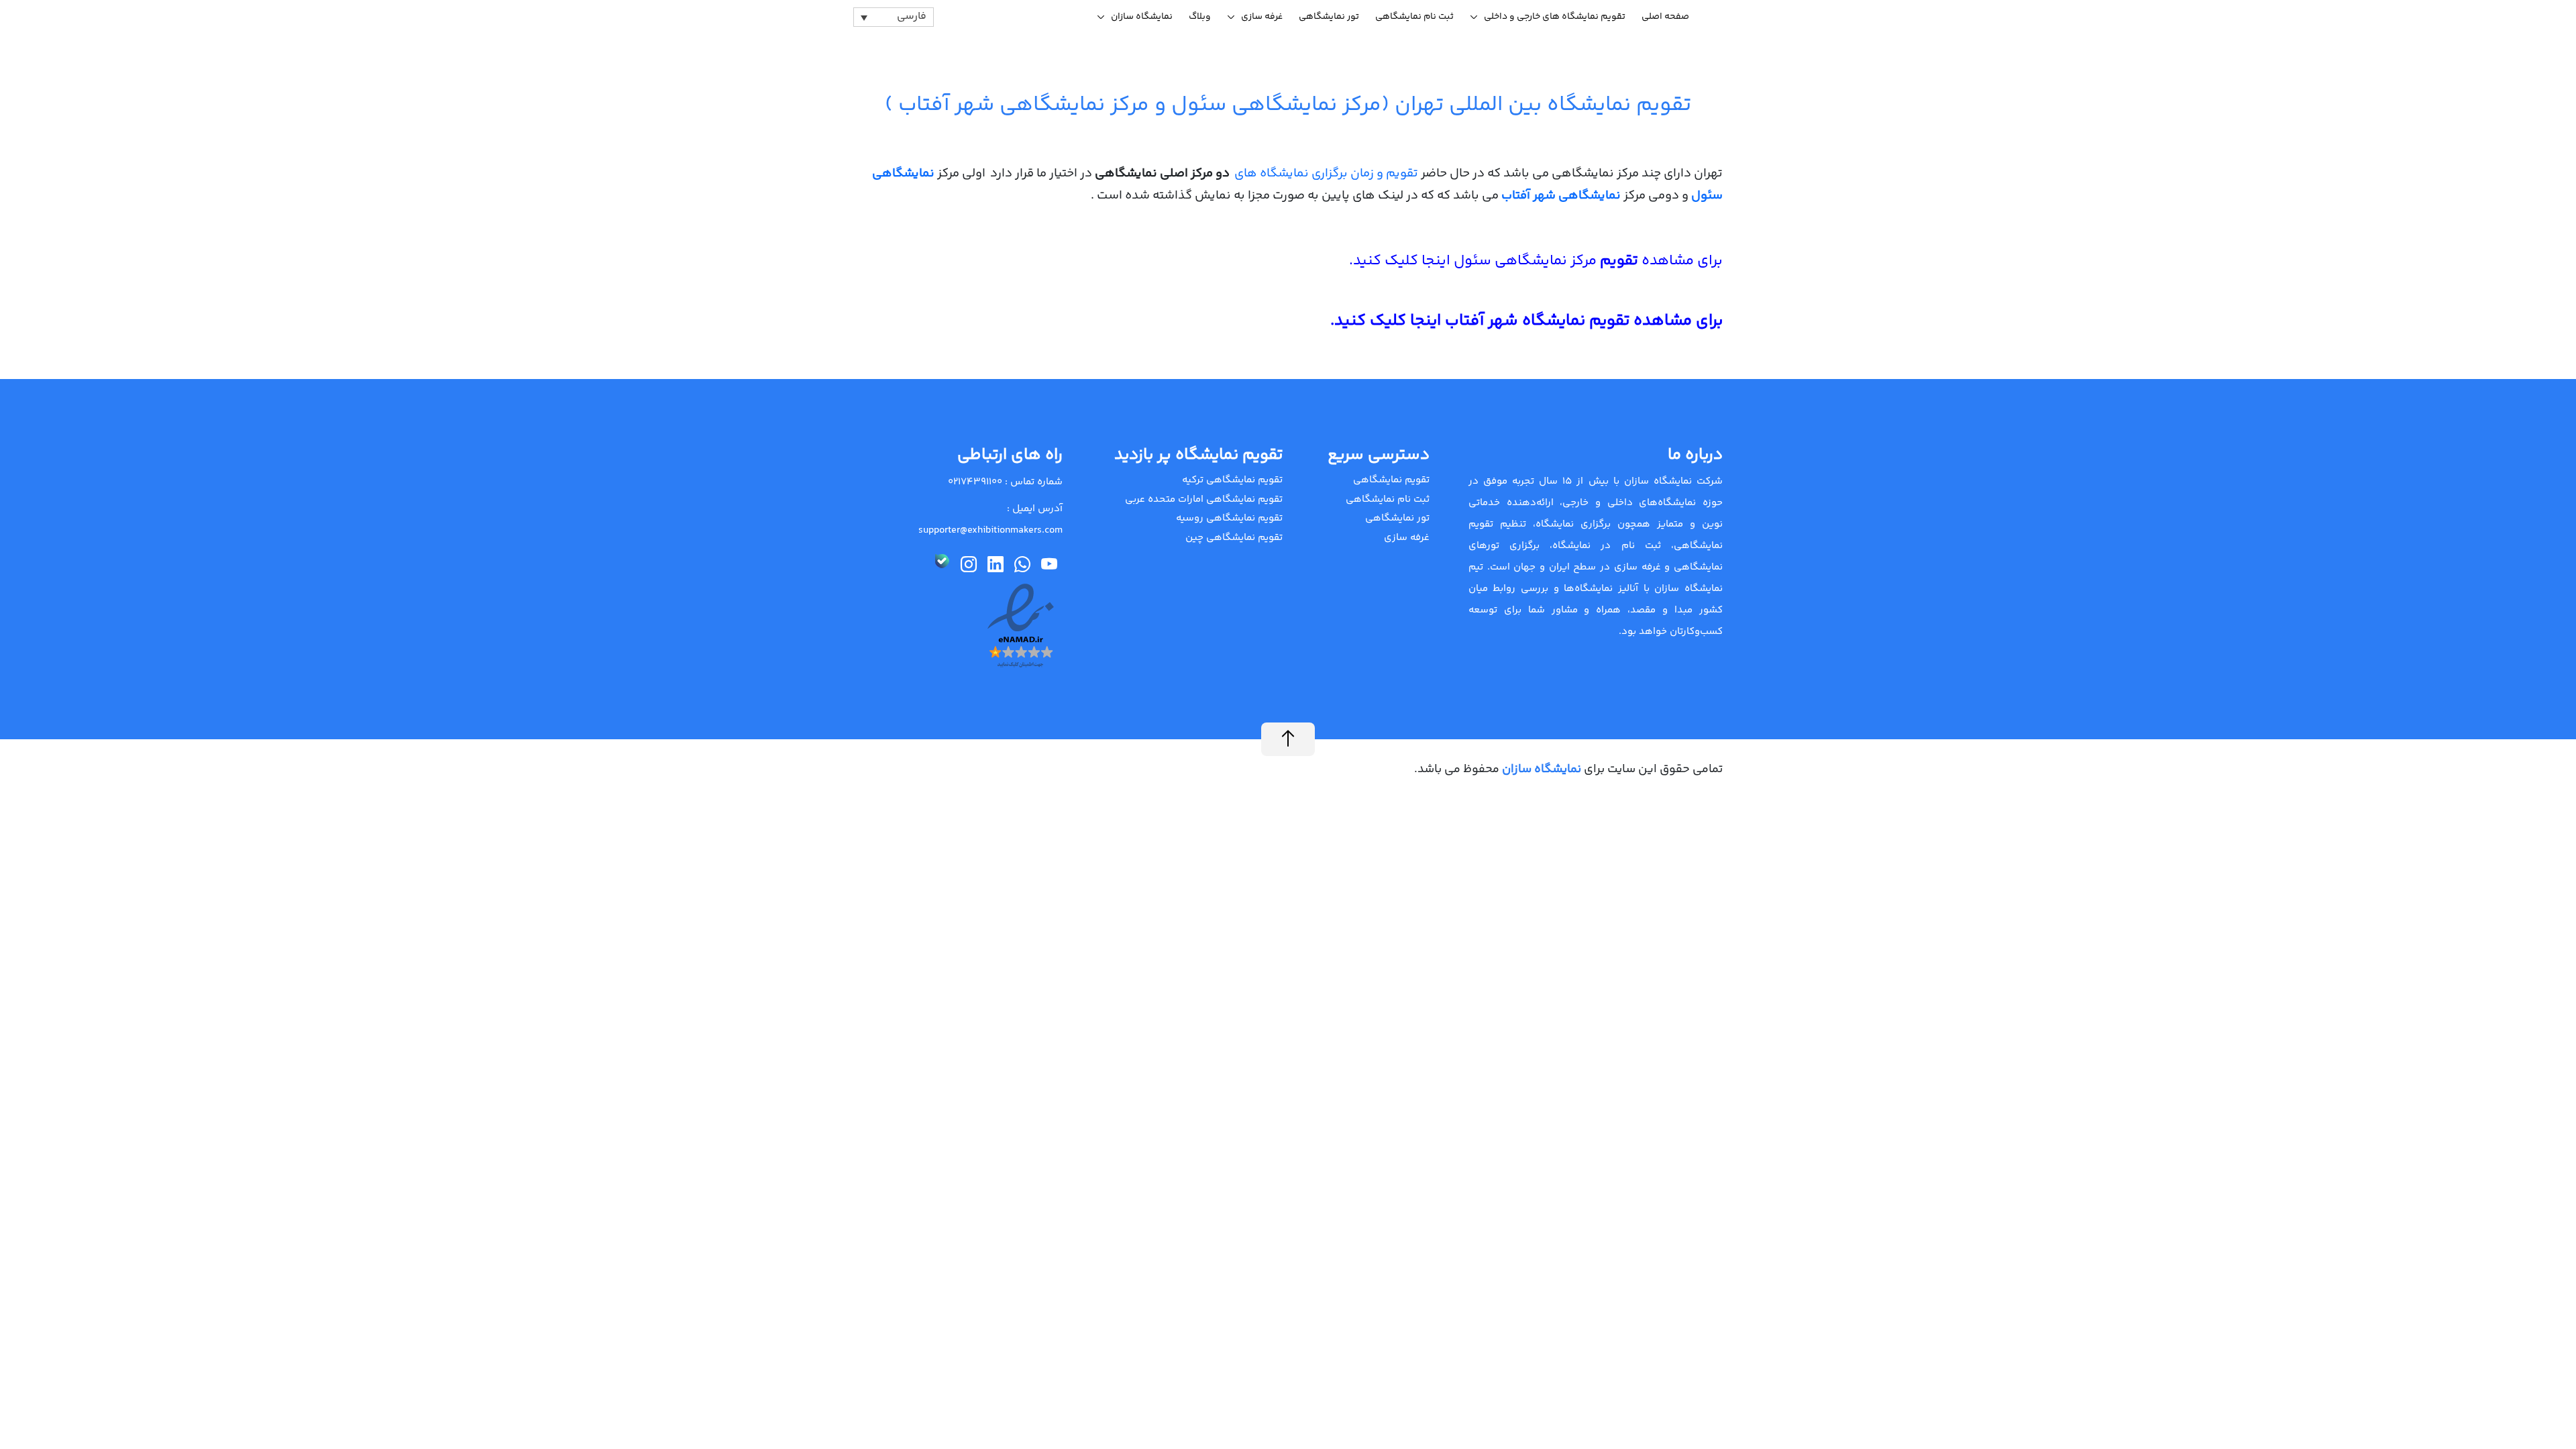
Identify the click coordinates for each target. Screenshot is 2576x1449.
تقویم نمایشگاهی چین (1234, 538)
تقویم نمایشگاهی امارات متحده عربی (1204, 499)
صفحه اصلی (1665, 17)
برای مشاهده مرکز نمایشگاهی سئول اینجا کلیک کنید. (1536, 261)
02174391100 (975, 482)
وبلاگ (1200, 17)
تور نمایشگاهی (1329, 17)
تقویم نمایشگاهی (1391, 480)
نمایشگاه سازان (1142, 17)
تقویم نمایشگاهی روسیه (1229, 518)
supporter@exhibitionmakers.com (990, 530)
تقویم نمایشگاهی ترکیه (1232, 480)
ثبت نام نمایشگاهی (1414, 17)
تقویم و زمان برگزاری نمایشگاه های (1326, 173)
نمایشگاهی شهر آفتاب (1562, 196)
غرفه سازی (1262, 17)
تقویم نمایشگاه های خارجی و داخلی (1555, 17)
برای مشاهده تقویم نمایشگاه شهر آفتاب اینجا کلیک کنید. (1526, 321)
